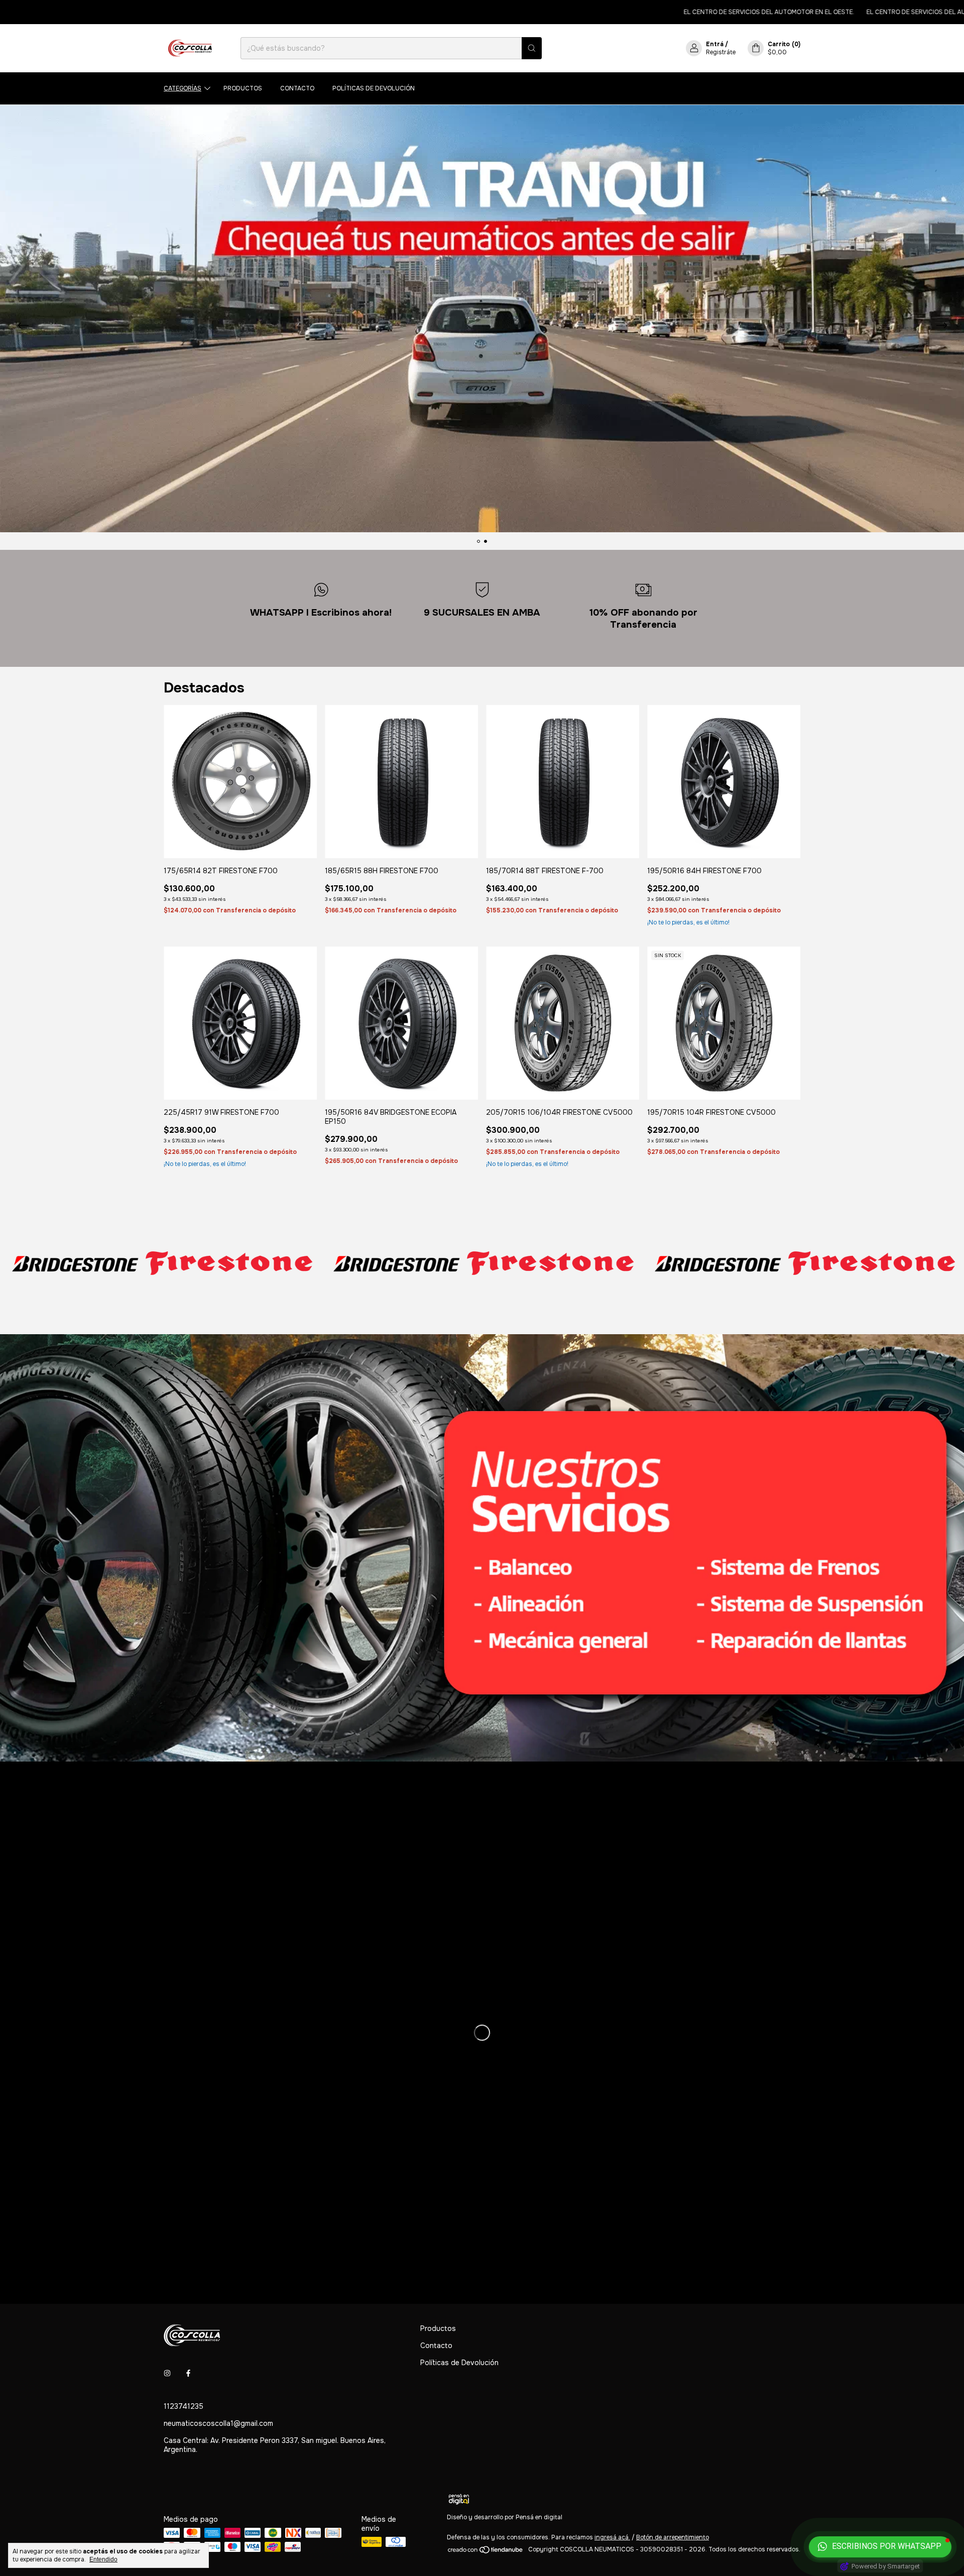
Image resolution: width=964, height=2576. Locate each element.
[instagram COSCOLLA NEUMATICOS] (167, 2373)
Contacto (297, 88)
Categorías (183, 88)
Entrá (715, 44)
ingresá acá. (612, 2537)
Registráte (721, 52)
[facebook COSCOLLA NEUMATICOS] (188, 2373)
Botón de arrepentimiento (673, 2537)
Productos (243, 88)
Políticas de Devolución (374, 88)
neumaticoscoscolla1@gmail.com (218, 2423)
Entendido (103, 2559)
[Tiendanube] (486, 2552)
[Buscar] (532, 48)
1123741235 (184, 2406)
